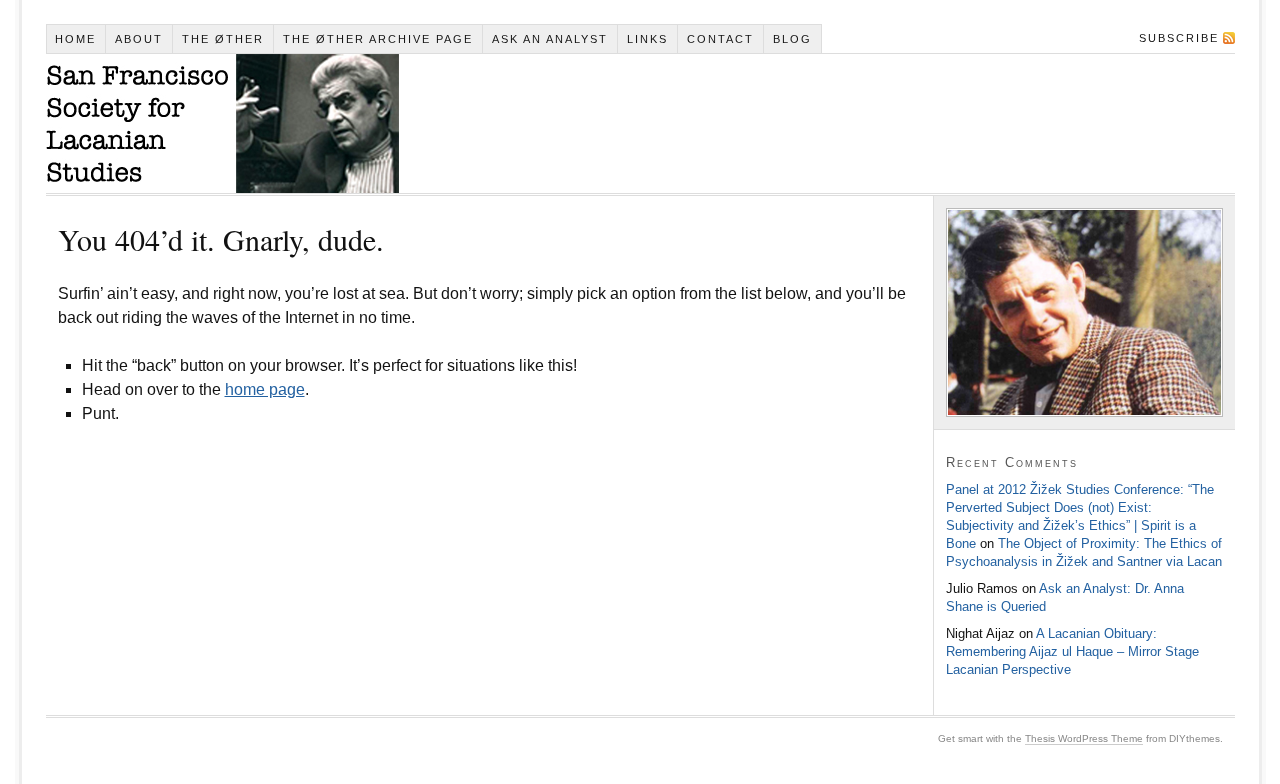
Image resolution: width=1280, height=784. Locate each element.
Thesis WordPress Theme (1084, 738)
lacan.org (222, 123)
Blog (792, 39)
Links (647, 39)
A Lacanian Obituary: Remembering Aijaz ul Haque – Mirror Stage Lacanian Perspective (1072, 651)
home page (265, 389)
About (139, 39)
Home (75, 39)
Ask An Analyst (550, 39)
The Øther (223, 39)
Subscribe (1179, 38)
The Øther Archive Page (378, 39)
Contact (720, 39)
